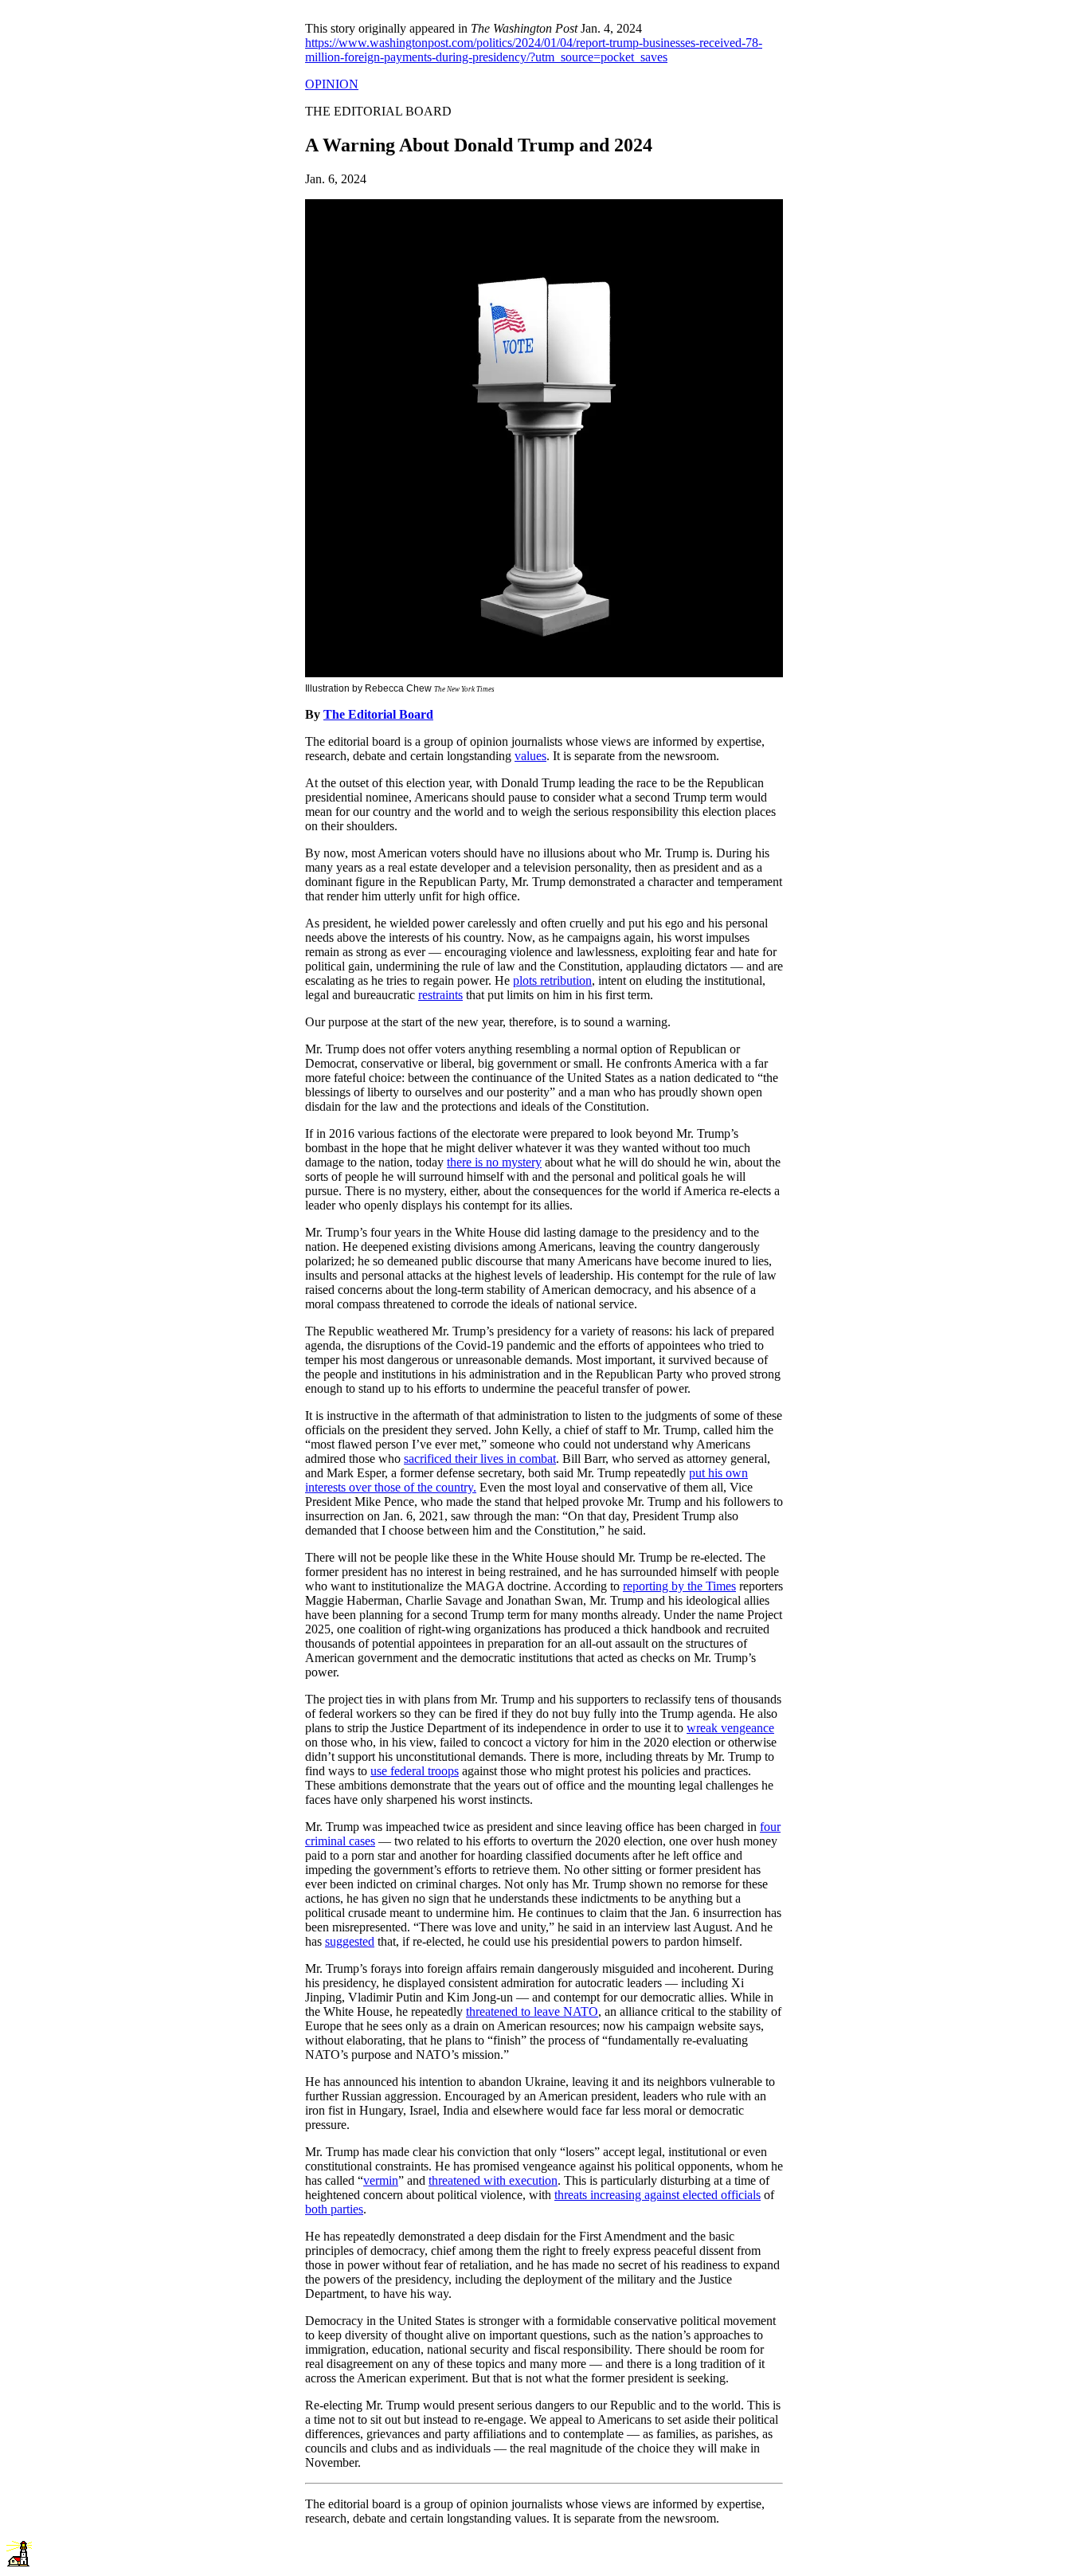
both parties (334, 2209)
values (530, 756)
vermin (381, 2180)
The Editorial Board (378, 714)
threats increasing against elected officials (657, 2195)
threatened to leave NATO (532, 2011)
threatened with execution (493, 2180)
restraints (440, 995)
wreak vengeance (730, 1728)
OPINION (332, 84)
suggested (350, 1941)
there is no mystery (494, 1162)
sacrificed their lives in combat (480, 1459)
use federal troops (415, 1771)
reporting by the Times (679, 1586)
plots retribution (552, 980)
